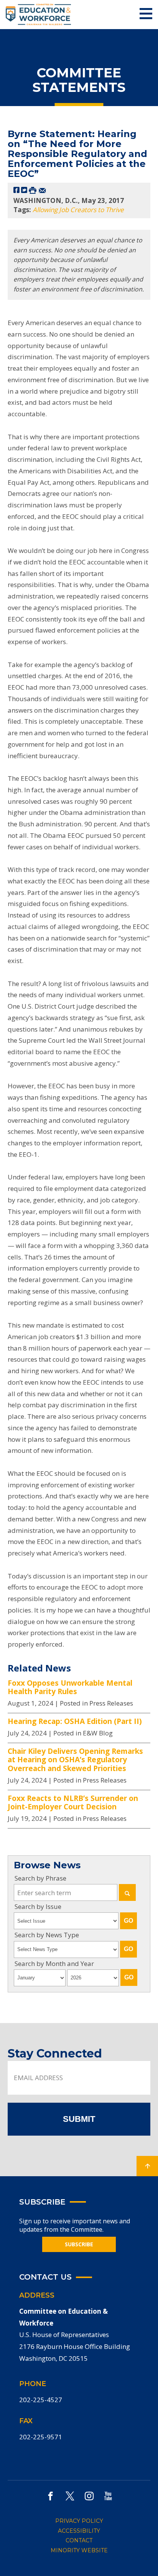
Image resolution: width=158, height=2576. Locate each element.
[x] (70, 2496)
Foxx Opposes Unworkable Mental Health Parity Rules (70, 1687)
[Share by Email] (42, 190)
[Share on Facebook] (16, 190)
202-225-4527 (41, 2400)
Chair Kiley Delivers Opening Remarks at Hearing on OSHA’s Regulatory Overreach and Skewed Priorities (75, 1760)
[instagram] (89, 2496)
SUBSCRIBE (79, 2244)
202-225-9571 (41, 2437)
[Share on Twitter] (24, 190)
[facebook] (50, 2496)
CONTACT (79, 2540)
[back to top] (147, 2166)
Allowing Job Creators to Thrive (78, 210)
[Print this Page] (33, 190)
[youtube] (108, 2496)
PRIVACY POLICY (79, 2521)
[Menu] (146, 14)
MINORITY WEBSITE (79, 2550)
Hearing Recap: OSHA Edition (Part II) (75, 1721)
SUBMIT (79, 2119)
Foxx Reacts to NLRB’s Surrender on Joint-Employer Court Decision (73, 1803)
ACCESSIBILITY (79, 2531)
